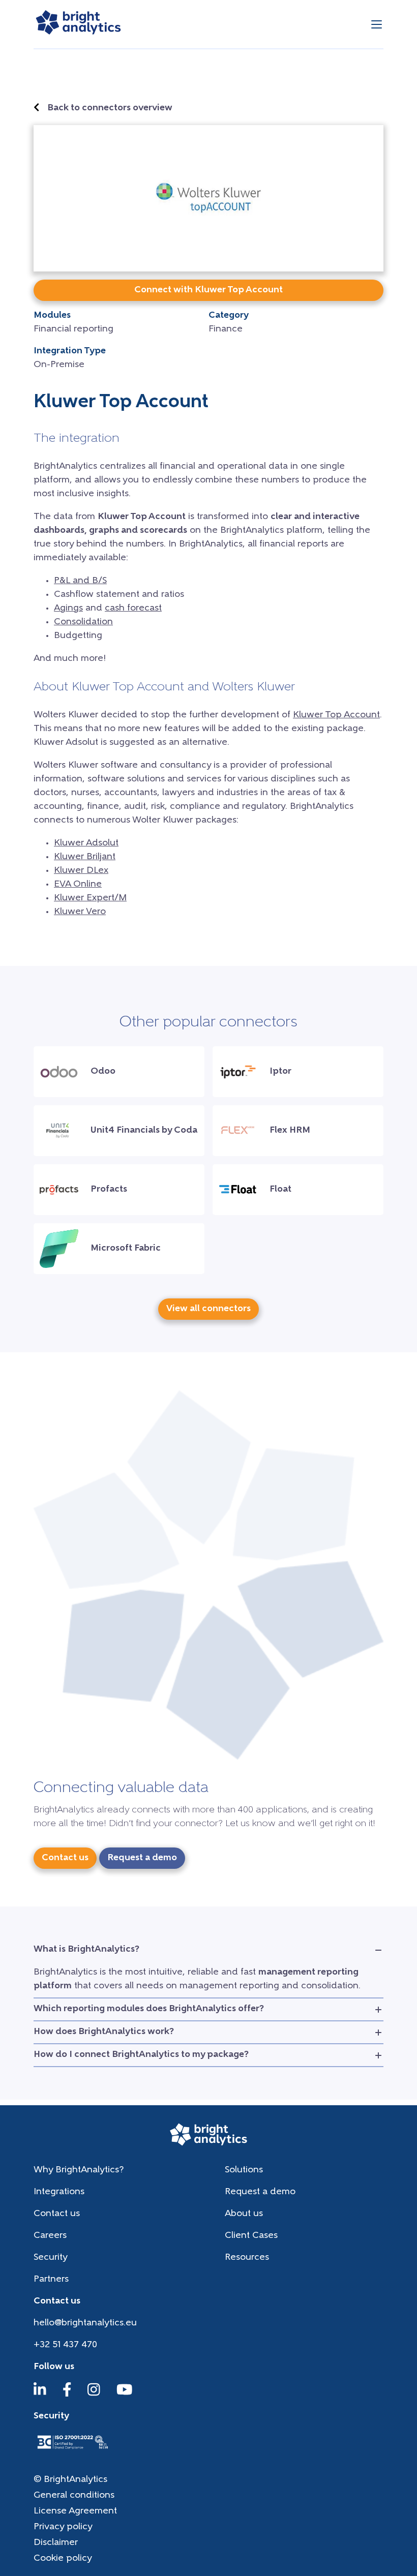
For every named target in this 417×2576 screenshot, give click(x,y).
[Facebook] (67, 2395)
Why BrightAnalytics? (79, 2170)
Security (51, 2258)
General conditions (74, 2496)
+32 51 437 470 (65, 2345)
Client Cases (251, 2236)
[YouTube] (125, 2395)
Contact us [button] (65, 1858)
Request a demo (260, 2192)
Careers (50, 2236)
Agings (68, 609)
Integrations (59, 2192)
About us (244, 2214)
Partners (51, 2280)
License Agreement (75, 2511)
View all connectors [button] (208, 1309)
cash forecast (133, 609)
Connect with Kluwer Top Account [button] (208, 290)
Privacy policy (63, 2527)
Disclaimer (56, 2543)
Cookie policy (63, 2559)
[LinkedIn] (40, 2395)
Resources (247, 2258)
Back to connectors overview (110, 108)
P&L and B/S (80, 581)
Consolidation (83, 622)
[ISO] (72, 2450)
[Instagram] (94, 2395)
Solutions (244, 2170)
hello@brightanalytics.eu (85, 2323)
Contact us (57, 2214)
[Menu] (377, 24)
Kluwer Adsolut (86, 843)
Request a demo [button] (142, 1858)
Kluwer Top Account (336, 715)
